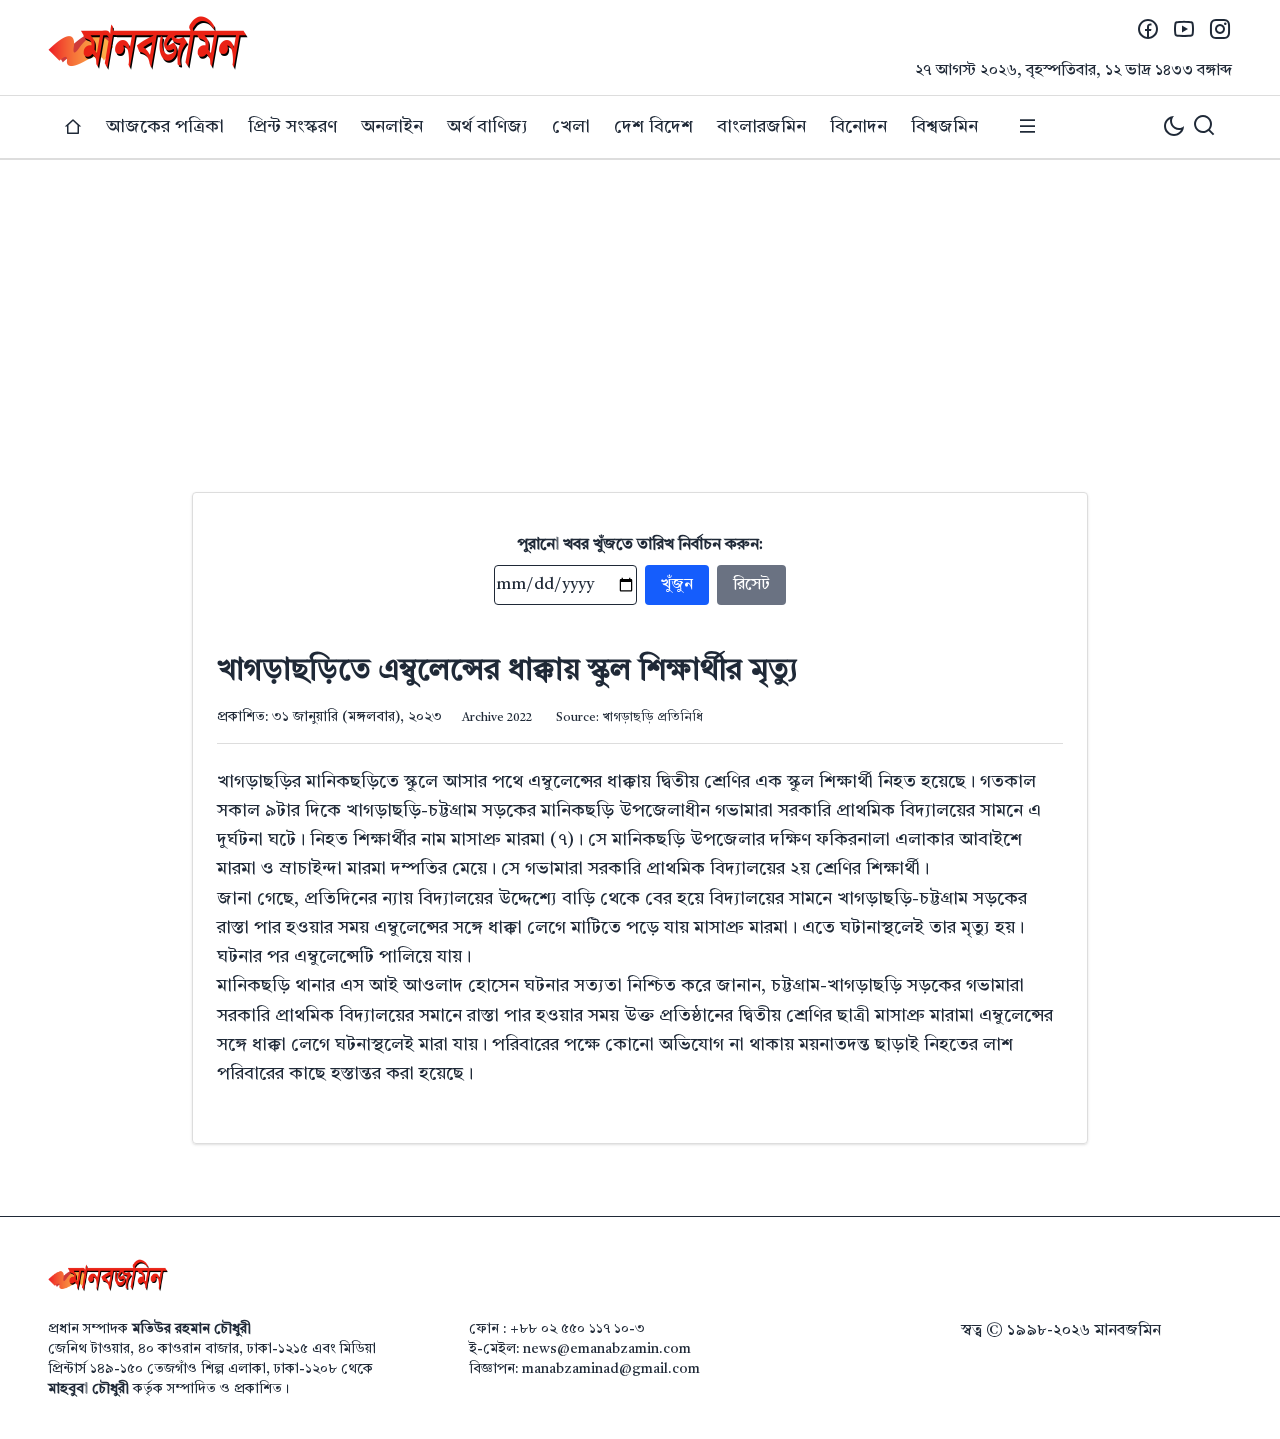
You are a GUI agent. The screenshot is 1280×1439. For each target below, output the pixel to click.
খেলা (571, 127)
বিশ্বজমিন (944, 127)
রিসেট (751, 585)
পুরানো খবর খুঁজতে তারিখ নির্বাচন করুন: (640, 545)
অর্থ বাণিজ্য (487, 127)
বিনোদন (858, 127)
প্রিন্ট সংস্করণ (292, 127)
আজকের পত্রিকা (165, 127)
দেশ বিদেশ (653, 127)
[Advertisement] (640, 310)
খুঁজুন (677, 585)
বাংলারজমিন (761, 127)
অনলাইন (392, 127)
